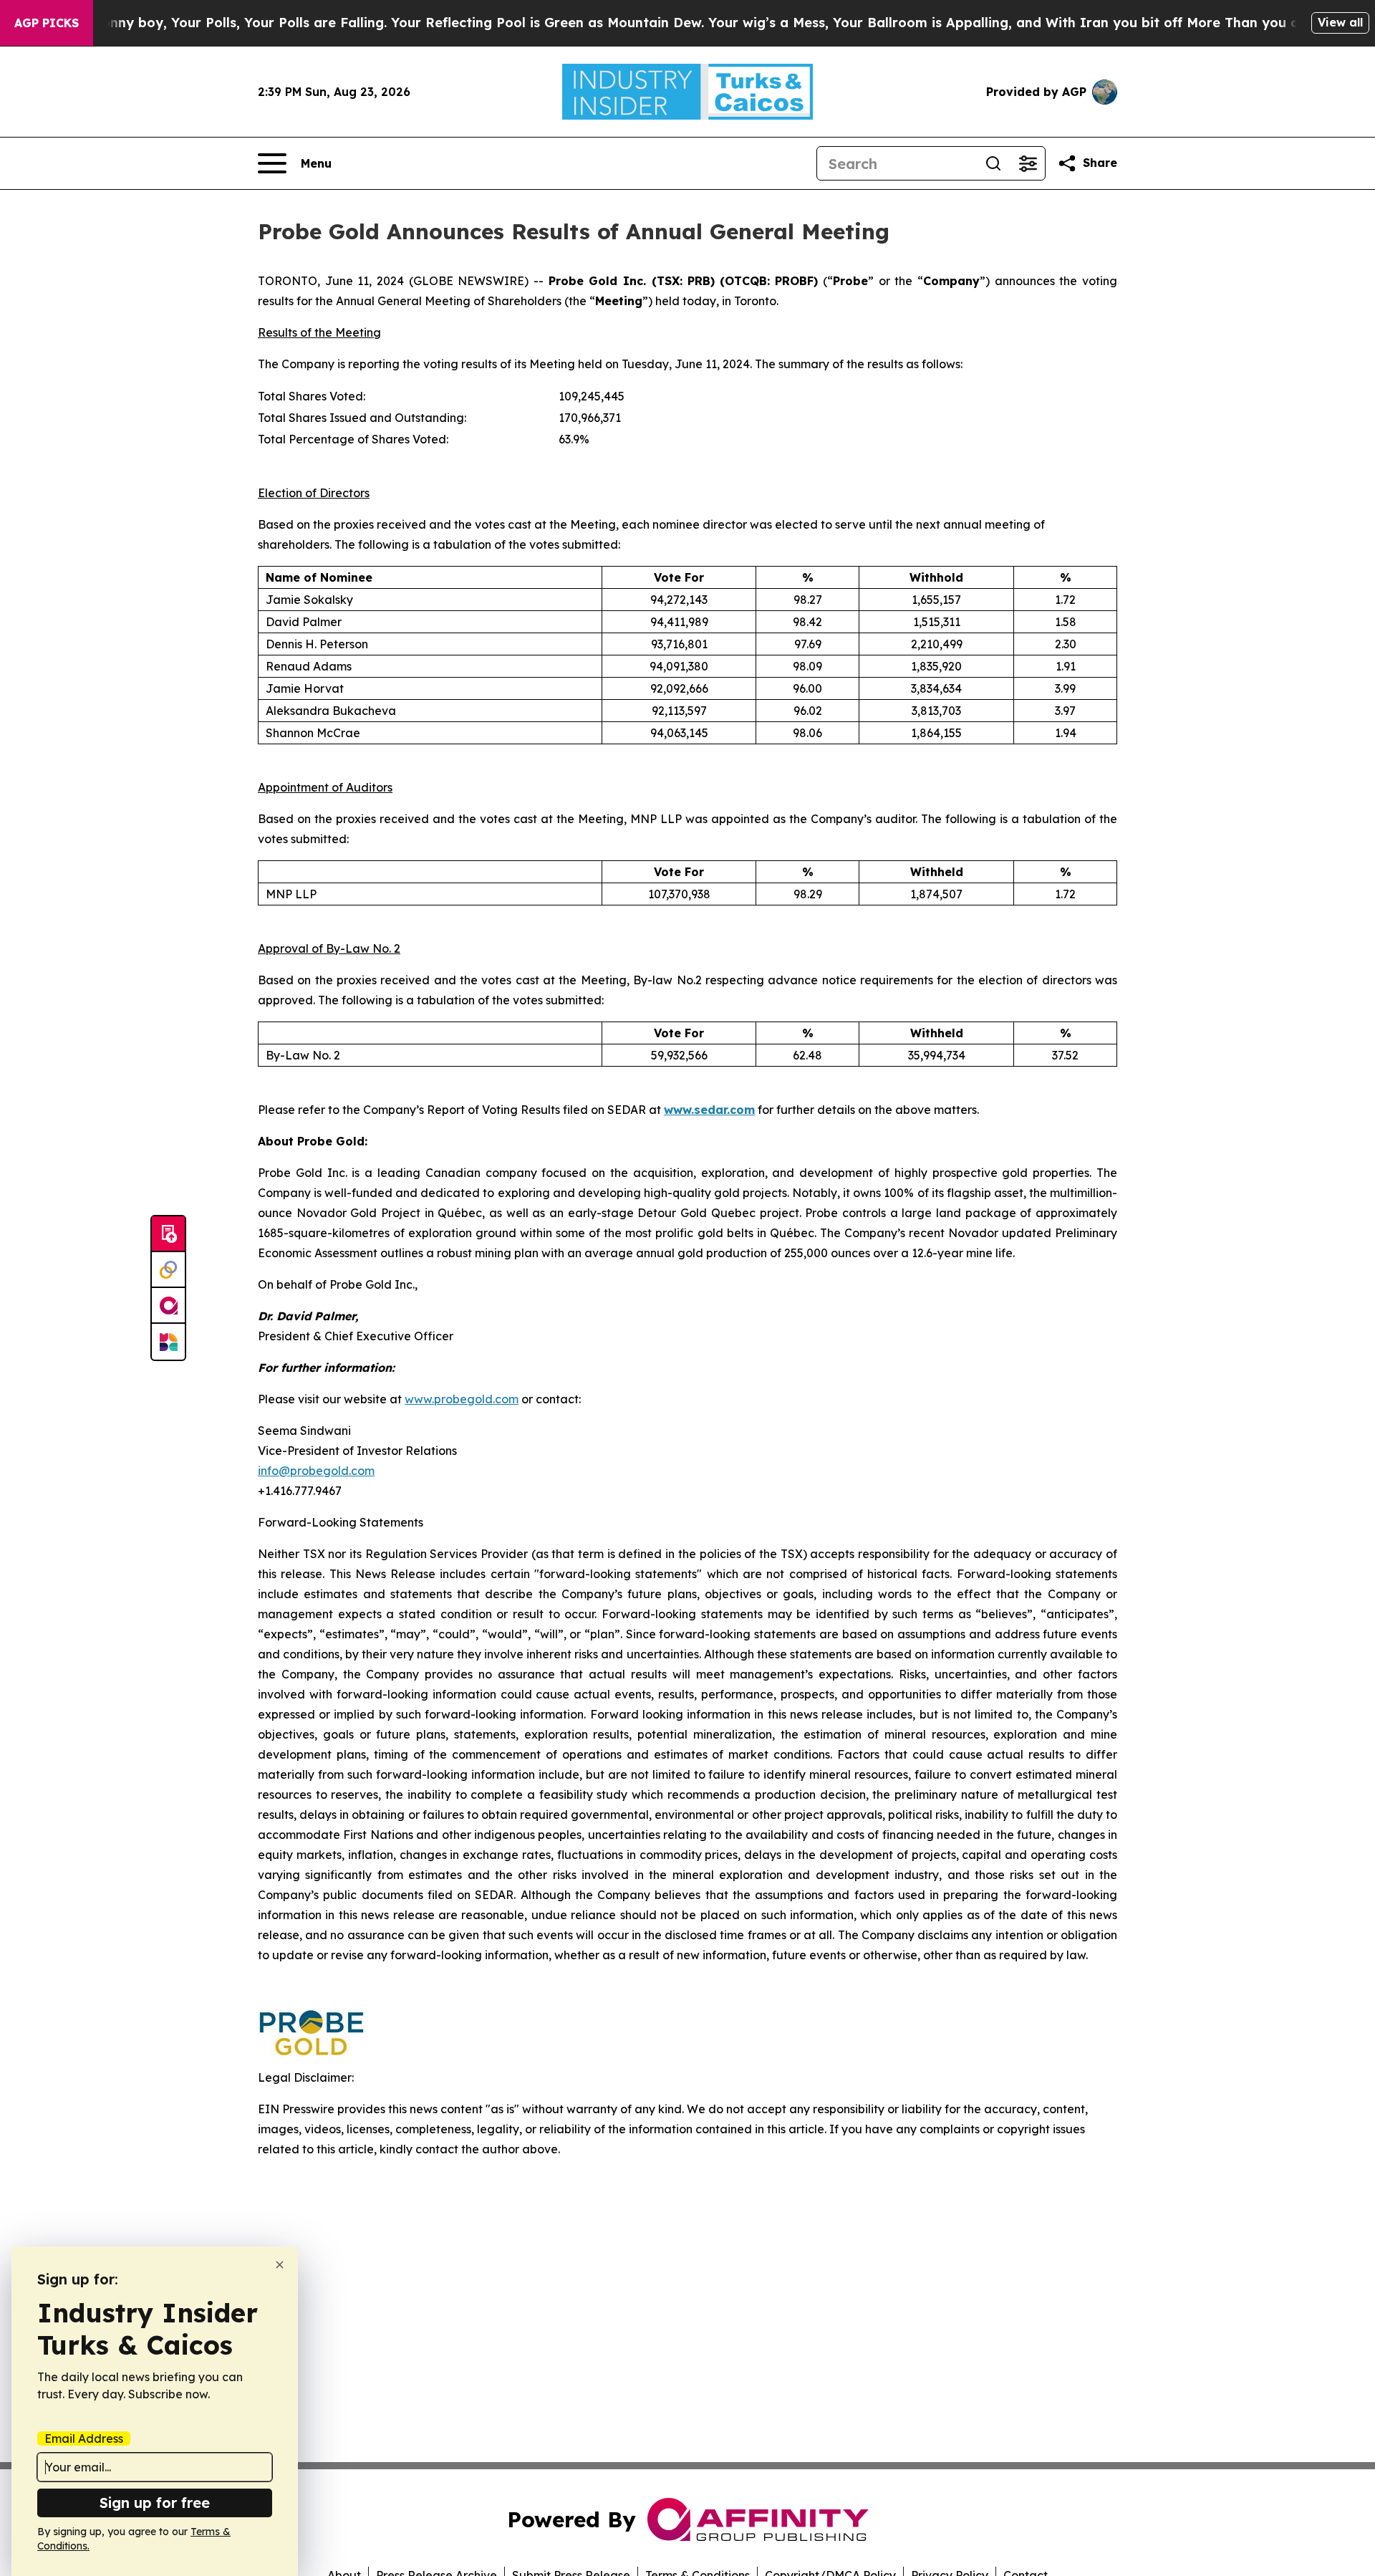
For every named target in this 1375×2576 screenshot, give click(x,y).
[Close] (280, 2265)
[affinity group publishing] (168, 1306)
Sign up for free (155, 2503)
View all (1340, 22)
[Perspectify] (168, 1270)
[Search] (993, 163)
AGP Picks (47, 23)
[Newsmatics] (168, 1342)
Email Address (84, 2438)
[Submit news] (168, 1234)
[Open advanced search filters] (1028, 163)
